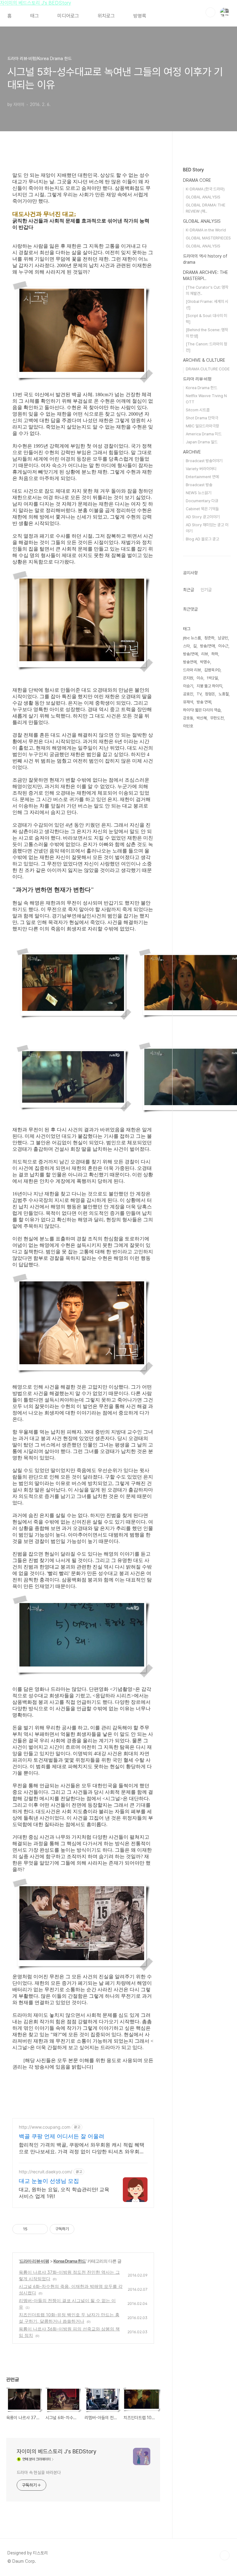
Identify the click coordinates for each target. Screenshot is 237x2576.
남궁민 (223, 638)
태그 (35, 16)
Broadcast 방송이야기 (204, 461)
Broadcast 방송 (199, 485)
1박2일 (212, 678)
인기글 (206, 590)
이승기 (188, 686)
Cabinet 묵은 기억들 (202, 509)
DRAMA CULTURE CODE (208, 369)
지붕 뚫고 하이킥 (209, 686)
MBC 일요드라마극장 (202, 426)
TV (199, 694)
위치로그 (106, 16)
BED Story (193, 170)
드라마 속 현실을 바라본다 (39, 2472)
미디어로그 (68, 16)
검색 (210, 12)
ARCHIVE (192, 452)
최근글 (189, 590)
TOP (225, 2555)
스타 (186, 646)
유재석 (188, 702)
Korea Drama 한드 (70, 2261)
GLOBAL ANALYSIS (203, 197)
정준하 (209, 638)
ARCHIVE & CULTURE (204, 360)
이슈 (200, 678)
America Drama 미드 (204, 434)
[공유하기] (33, 2229)
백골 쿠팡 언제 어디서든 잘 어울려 (62, 2136)
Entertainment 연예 (202, 477)
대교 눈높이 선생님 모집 (49, 2181)
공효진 (188, 694)
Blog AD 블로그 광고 (202, 539)
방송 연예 (204, 702)
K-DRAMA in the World (206, 230)
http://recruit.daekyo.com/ (46, 2172)
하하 (215, 654)
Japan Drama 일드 (202, 442)
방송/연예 (190, 654)
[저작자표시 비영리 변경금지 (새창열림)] (83, 2229)
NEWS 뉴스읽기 (199, 493)
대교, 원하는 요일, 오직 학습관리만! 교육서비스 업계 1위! (64, 2193)
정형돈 (210, 694)
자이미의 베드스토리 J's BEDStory (35, 3)
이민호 (188, 726)
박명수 (205, 662)
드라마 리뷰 (192, 670)
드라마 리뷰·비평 (34, 2261)
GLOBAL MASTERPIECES (208, 238)
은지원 (188, 678)
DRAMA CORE (197, 180)
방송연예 (190, 662)
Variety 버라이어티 (201, 469)
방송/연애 (207, 646)
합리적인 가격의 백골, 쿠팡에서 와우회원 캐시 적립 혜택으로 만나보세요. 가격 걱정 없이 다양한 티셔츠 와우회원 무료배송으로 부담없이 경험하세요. (82, 2148)
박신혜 (202, 718)
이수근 (223, 646)
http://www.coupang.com (45, 2127)
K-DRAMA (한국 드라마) (205, 189)
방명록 (140, 16)
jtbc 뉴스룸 (192, 638)
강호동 (188, 718)
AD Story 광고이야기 (203, 517)
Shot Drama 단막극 (202, 418)
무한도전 (217, 718)
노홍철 (224, 694)
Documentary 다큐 (202, 501)
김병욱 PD (212, 670)
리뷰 (205, 654)
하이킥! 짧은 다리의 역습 (202, 710)
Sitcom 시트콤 (198, 410)
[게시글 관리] (41, 2229)
